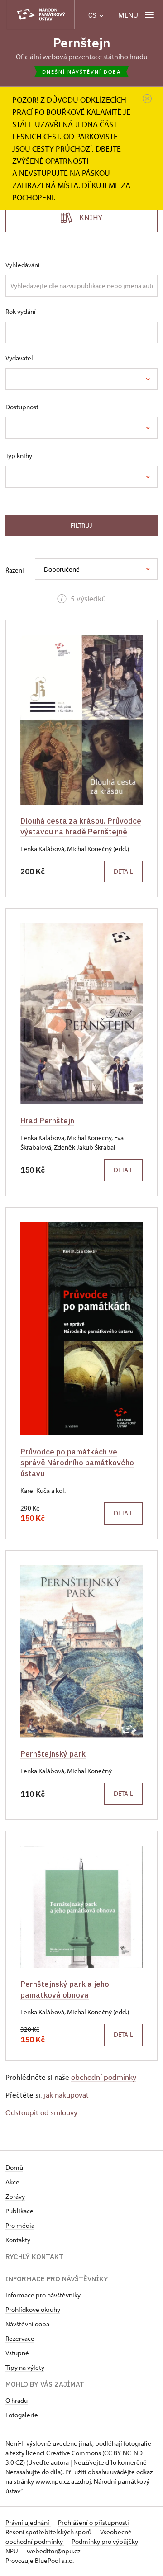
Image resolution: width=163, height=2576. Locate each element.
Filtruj (81, 525)
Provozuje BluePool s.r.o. (40, 2560)
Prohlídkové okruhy (33, 2309)
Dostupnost (22, 407)
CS (93, 15)
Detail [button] (123, 871)
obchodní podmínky (104, 2077)
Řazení (15, 570)
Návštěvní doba (27, 2324)
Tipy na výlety (25, 2367)
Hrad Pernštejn (47, 1120)
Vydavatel (19, 358)
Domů (14, 2167)
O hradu (17, 2400)
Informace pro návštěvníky (43, 2295)
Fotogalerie (22, 2415)
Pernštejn (82, 43)
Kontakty (18, 2240)
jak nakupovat (66, 2095)
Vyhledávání (23, 265)
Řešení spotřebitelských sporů (49, 2532)
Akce (12, 2182)
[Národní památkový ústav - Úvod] (41, 15)
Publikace (19, 2211)
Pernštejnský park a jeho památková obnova (65, 1989)
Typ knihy (19, 456)
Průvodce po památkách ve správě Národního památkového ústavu (77, 1462)
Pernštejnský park (53, 1754)
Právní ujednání (28, 2522)
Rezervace (20, 2338)
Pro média (20, 2225)
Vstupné (17, 2353)
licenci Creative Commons (63, 2453)
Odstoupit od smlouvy (41, 2112)
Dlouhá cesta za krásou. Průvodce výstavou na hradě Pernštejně (81, 826)
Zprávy (15, 2196)
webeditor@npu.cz (53, 2551)
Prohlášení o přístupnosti (93, 2522)
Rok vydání (21, 311)
